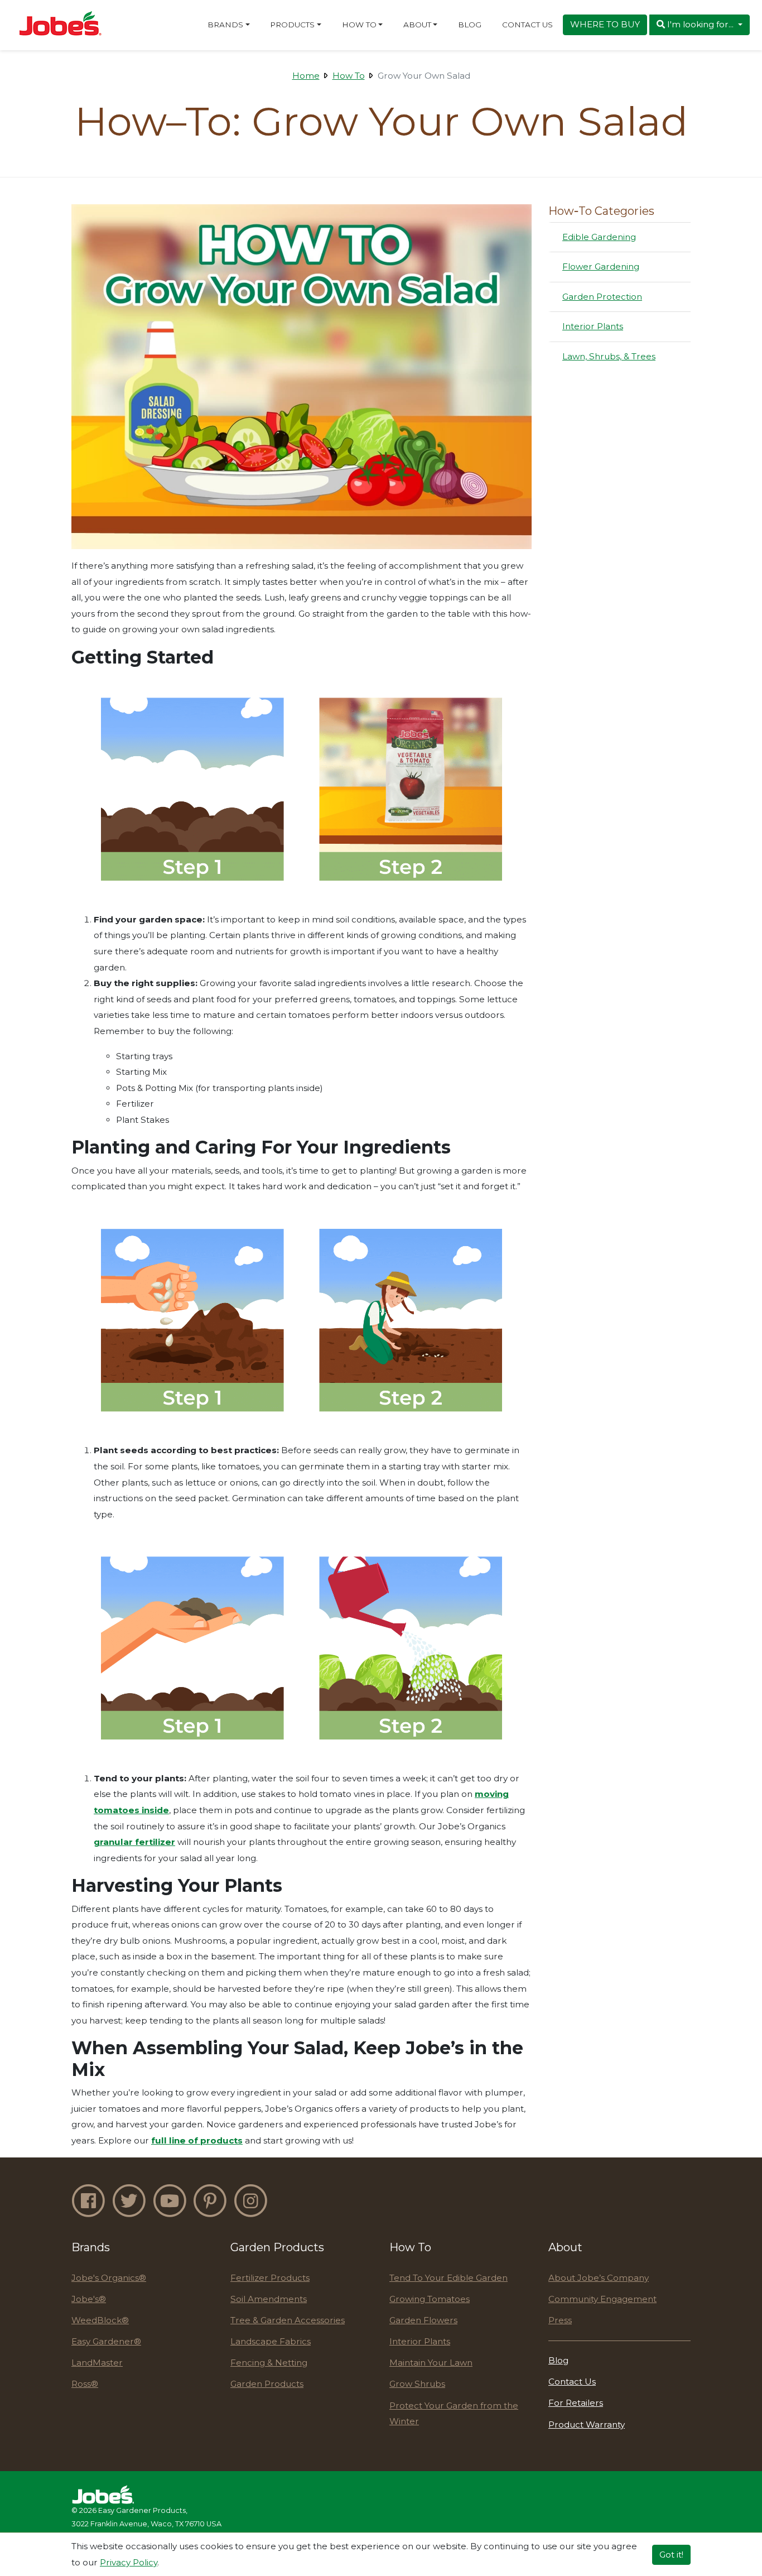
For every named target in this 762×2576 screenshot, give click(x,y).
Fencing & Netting (269, 2363)
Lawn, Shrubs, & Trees (609, 356)
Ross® (85, 2384)
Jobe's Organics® (109, 2278)
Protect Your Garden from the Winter (454, 2414)
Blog (470, 25)
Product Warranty (587, 2424)
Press (560, 2320)
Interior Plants (592, 326)
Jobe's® (89, 2299)
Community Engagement (602, 2299)
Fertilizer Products (270, 2278)
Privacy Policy (129, 2562)
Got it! (671, 2554)
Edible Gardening (599, 237)
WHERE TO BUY (605, 24)
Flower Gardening (601, 266)
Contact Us (527, 25)
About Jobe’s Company (599, 2278)
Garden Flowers (423, 2320)
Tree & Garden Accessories (288, 2320)
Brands (225, 25)
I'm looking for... (700, 24)
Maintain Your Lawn (431, 2363)
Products (292, 25)
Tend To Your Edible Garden (448, 2278)
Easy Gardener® (106, 2341)
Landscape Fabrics (271, 2341)
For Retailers (576, 2403)
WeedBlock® (100, 2320)
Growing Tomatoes (430, 2299)
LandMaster (97, 2363)
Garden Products (267, 2384)
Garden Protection (602, 296)
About (417, 25)
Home (306, 76)
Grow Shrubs (417, 2384)
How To (359, 25)
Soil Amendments (269, 2299)
